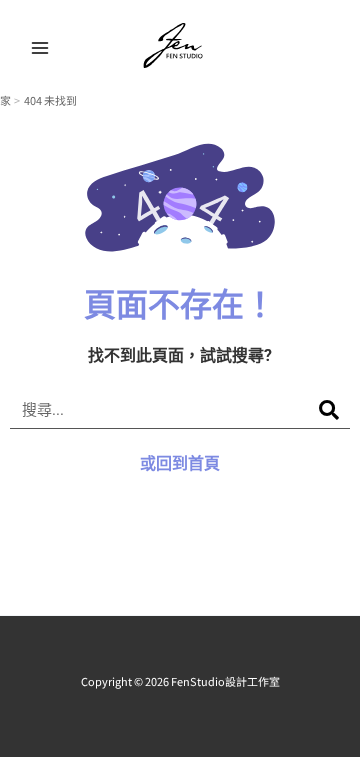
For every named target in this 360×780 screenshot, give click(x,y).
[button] (332, 47)
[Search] (329, 410)
